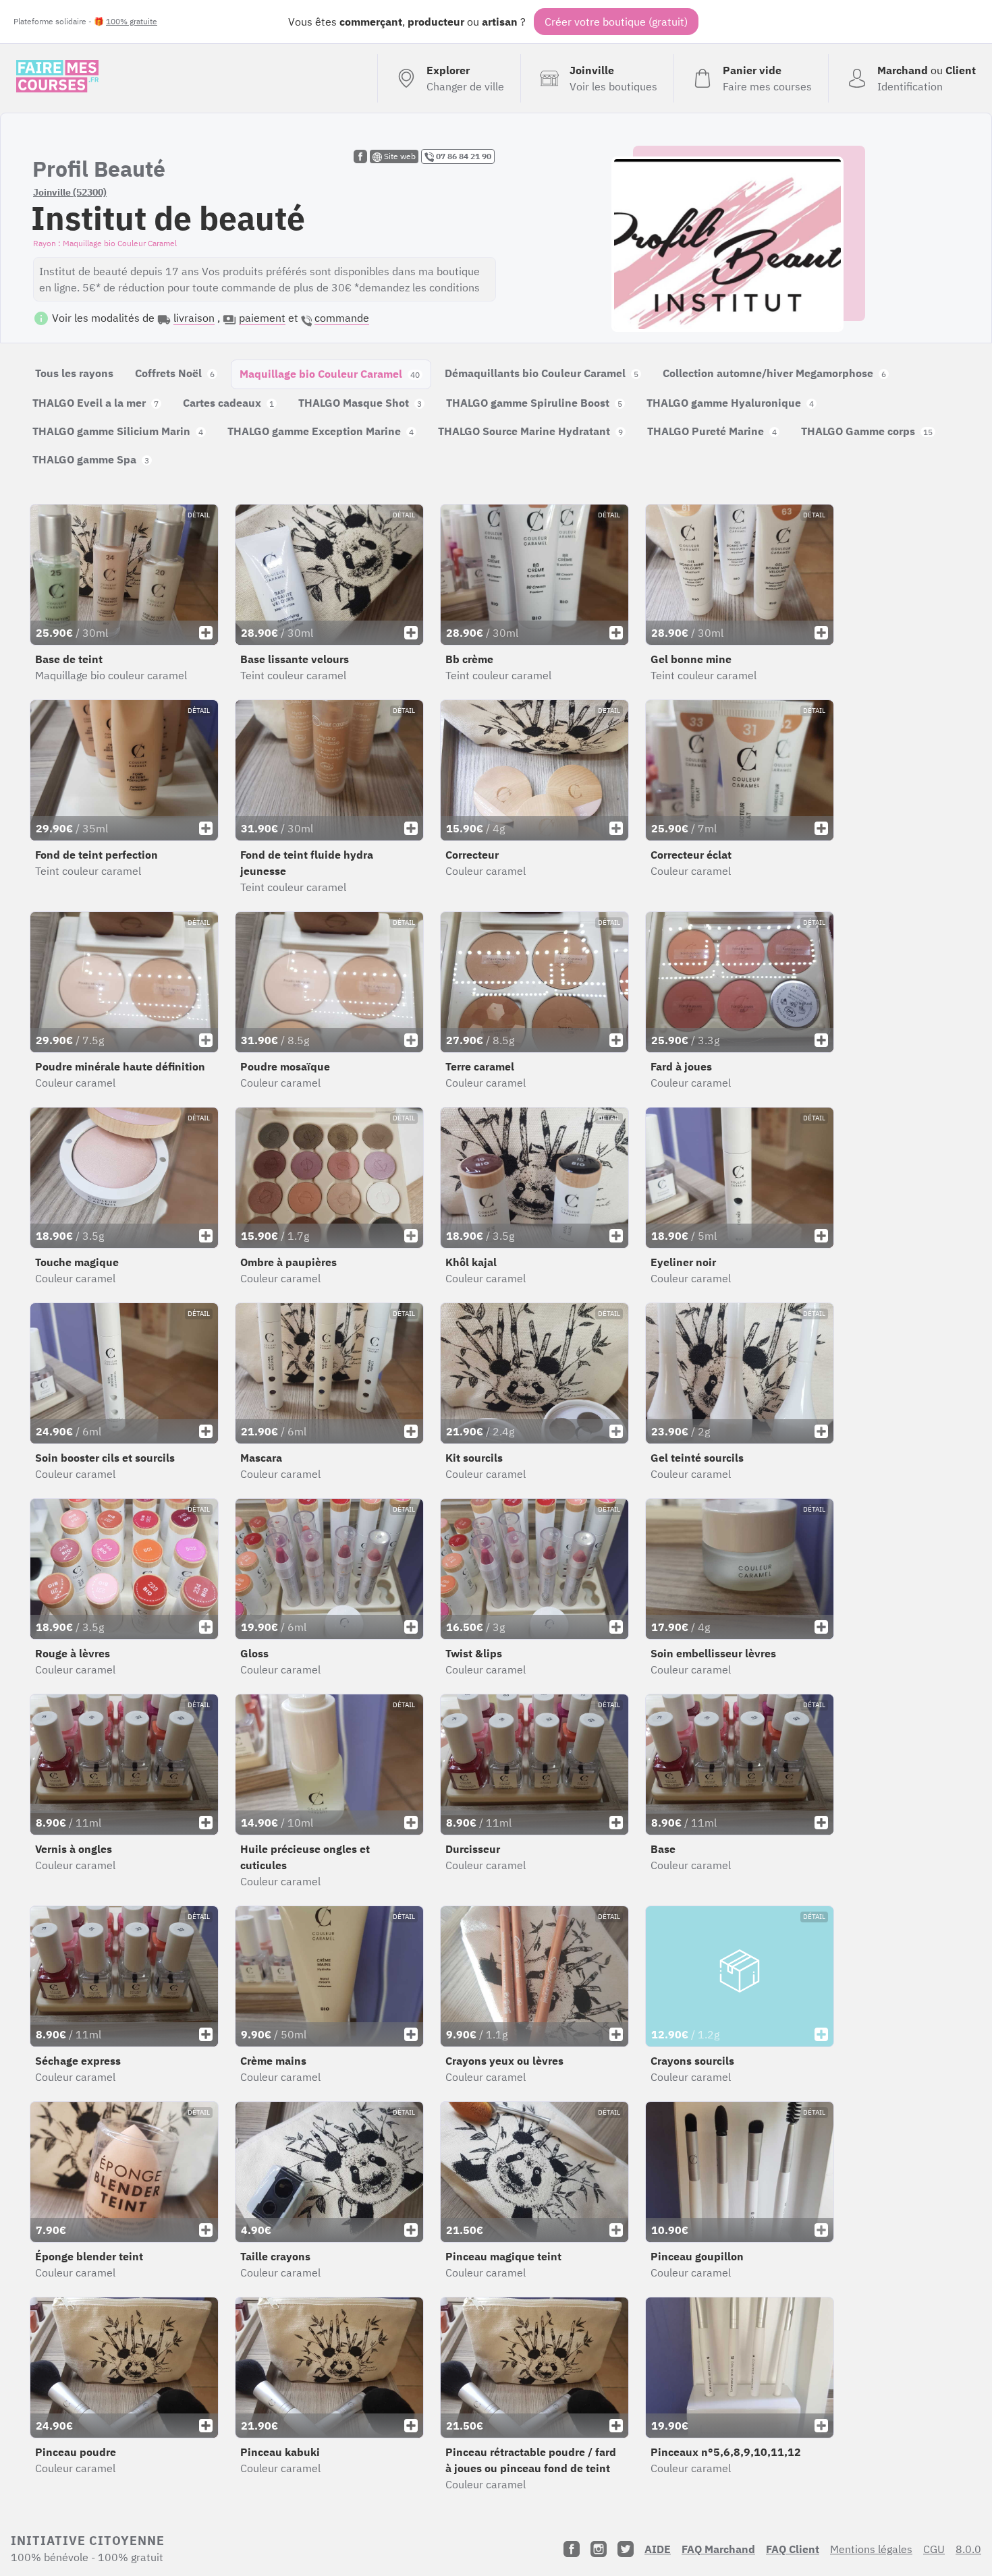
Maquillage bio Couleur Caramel (330, 374)
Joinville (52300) (70, 192)
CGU (934, 2549)
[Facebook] (572, 2549)
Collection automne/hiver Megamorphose (774, 373)
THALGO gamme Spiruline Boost (534, 403)
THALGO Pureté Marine (712, 431)
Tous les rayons (74, 373)
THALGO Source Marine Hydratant (530, 431)
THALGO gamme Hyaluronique (730, 403)
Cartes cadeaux (228, 403)
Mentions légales (871, 2549)
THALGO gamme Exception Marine (321, 431)
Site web (399, 156)
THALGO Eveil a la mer (95, 403)
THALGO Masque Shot (360, 403)
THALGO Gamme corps (867, 431)
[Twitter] (626, 2549)
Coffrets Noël (175, 373)
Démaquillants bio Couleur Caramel (542, 373)
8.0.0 (968, 2549)
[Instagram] (599, 2549)
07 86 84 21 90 (463, 156)
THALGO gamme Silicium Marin (118, 431)
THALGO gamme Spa (91, 459)
